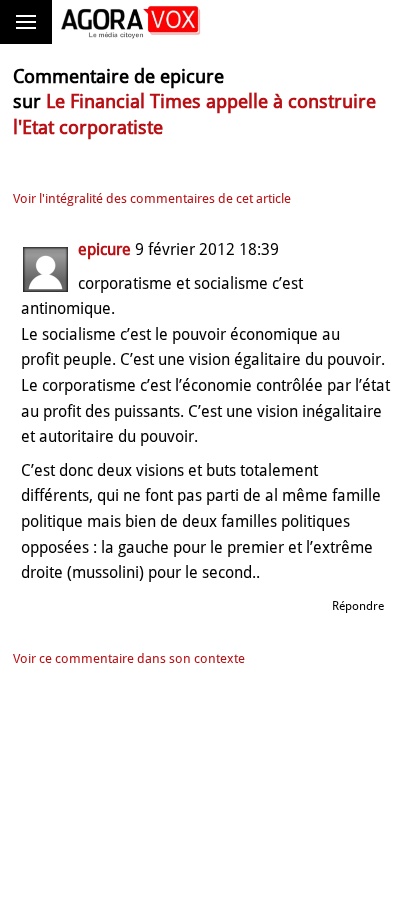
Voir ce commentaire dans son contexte (129, 658)
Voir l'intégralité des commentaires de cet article (152, 198)
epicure (104, 249)
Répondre (358, 606)
